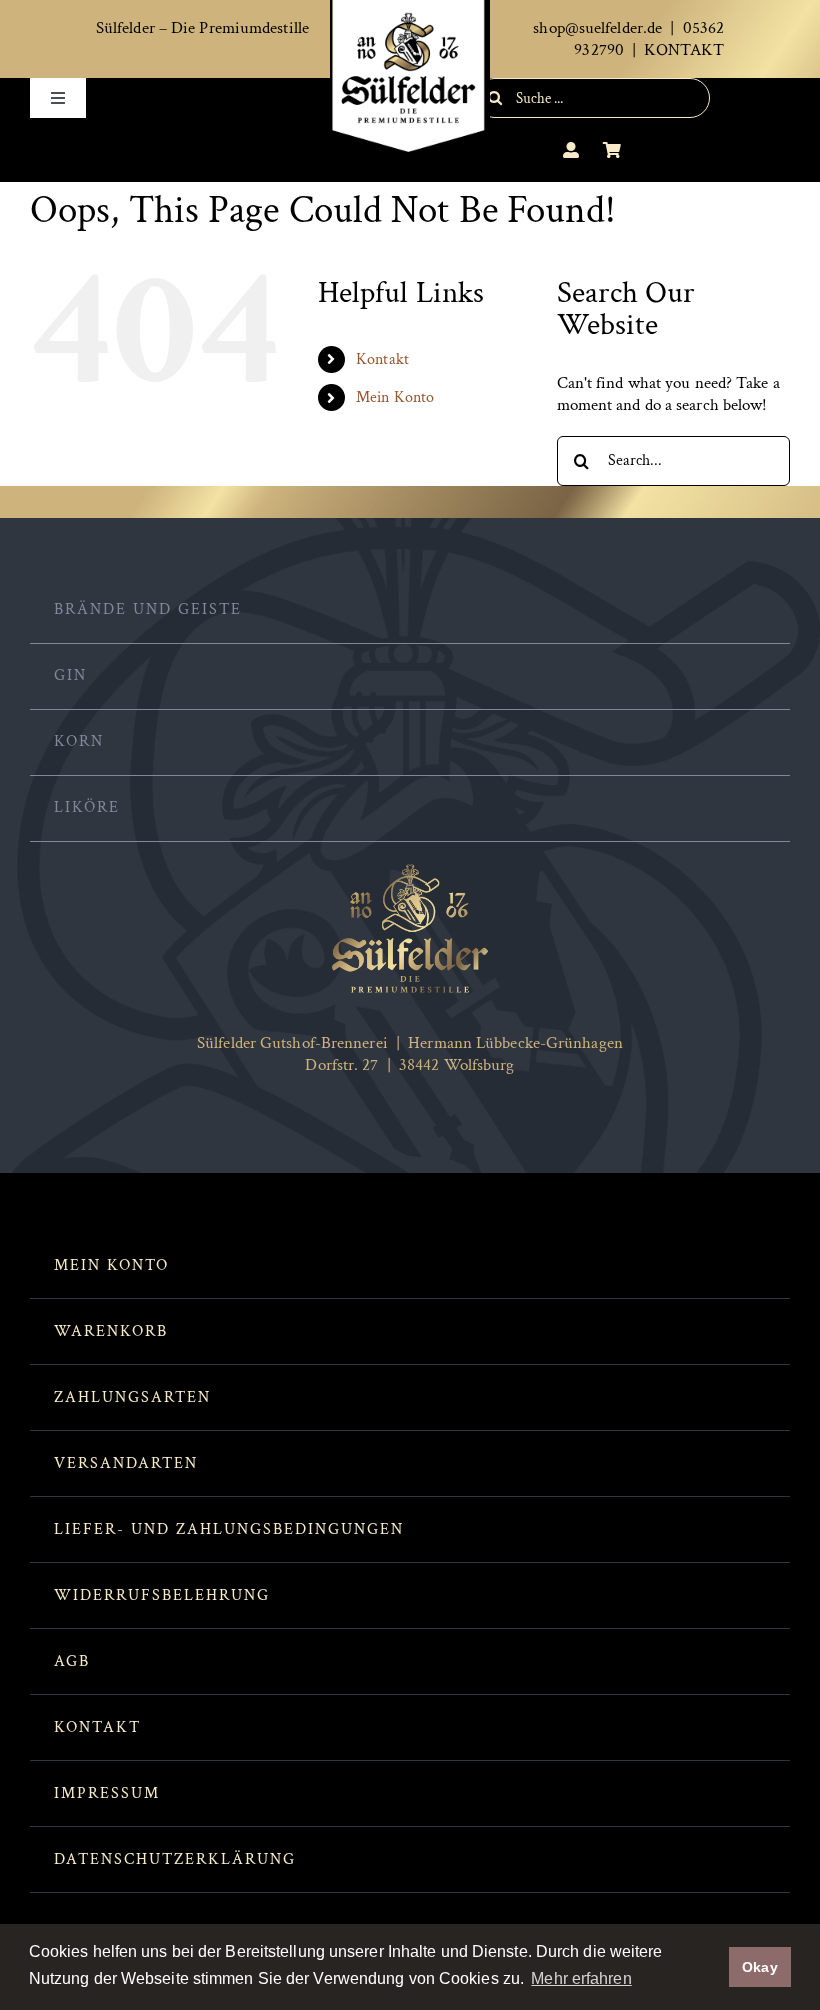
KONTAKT (684, 50)
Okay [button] (759, 1967)
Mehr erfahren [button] (581, 1978)
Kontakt (382, 359)
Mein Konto (395, 397)
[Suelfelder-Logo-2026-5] (410, 870)
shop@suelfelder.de (597, 28)
